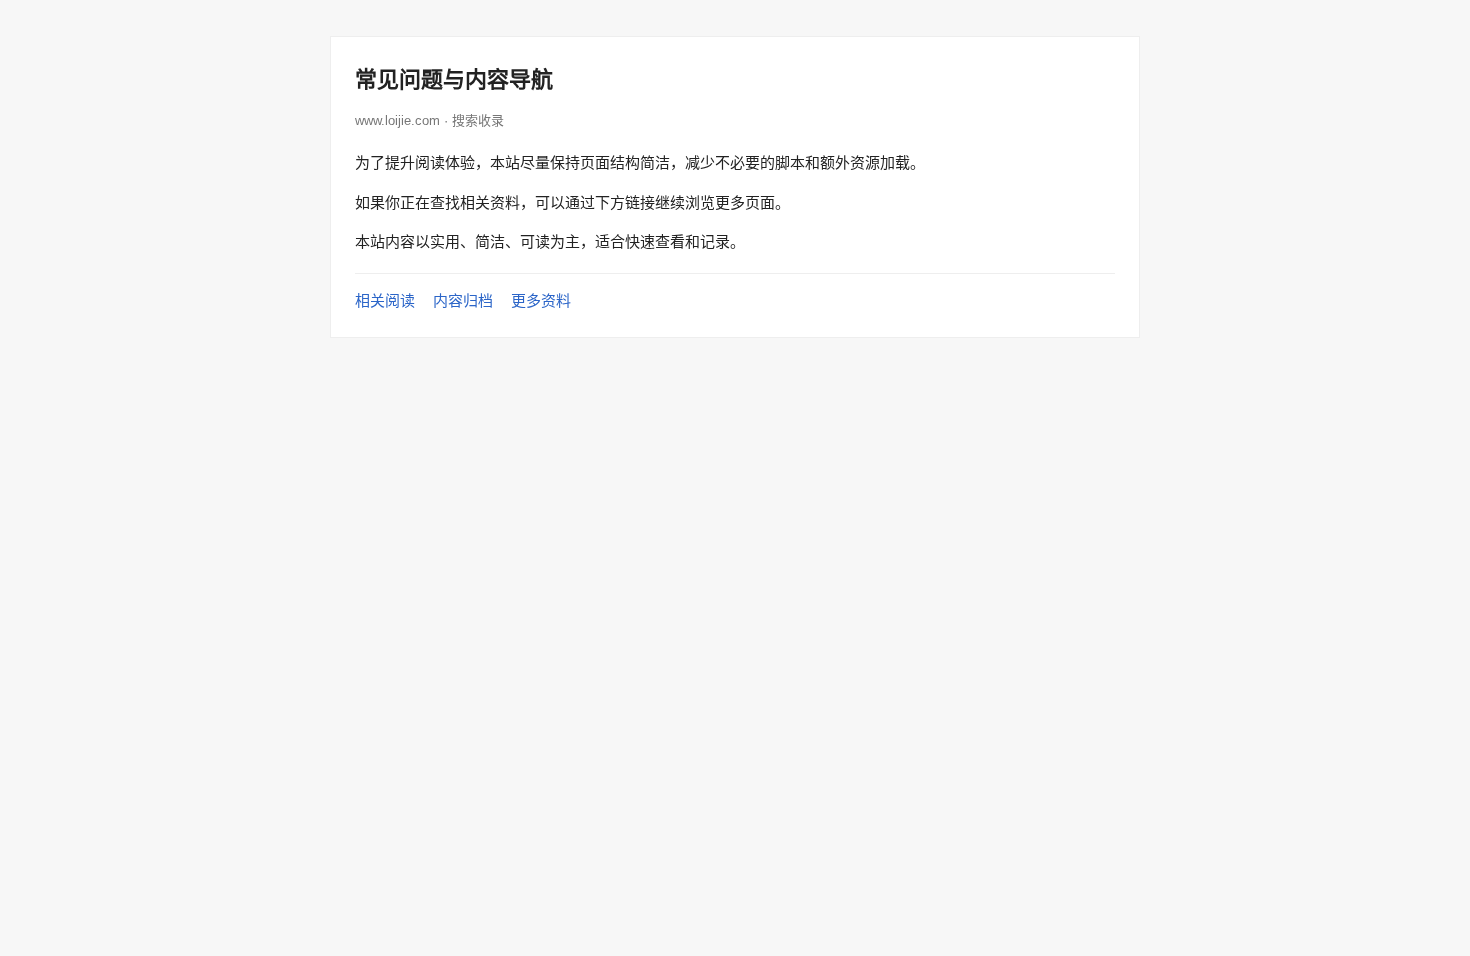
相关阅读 (385, 300)
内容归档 (463, 300)
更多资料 (541, 300)
